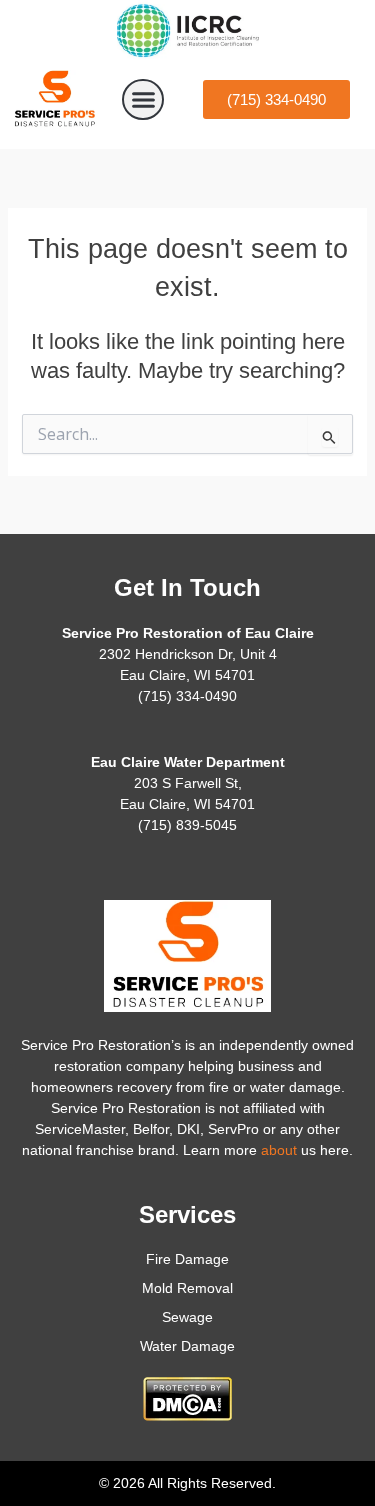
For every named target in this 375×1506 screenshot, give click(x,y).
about (279, 1150)
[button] (143, 100)
